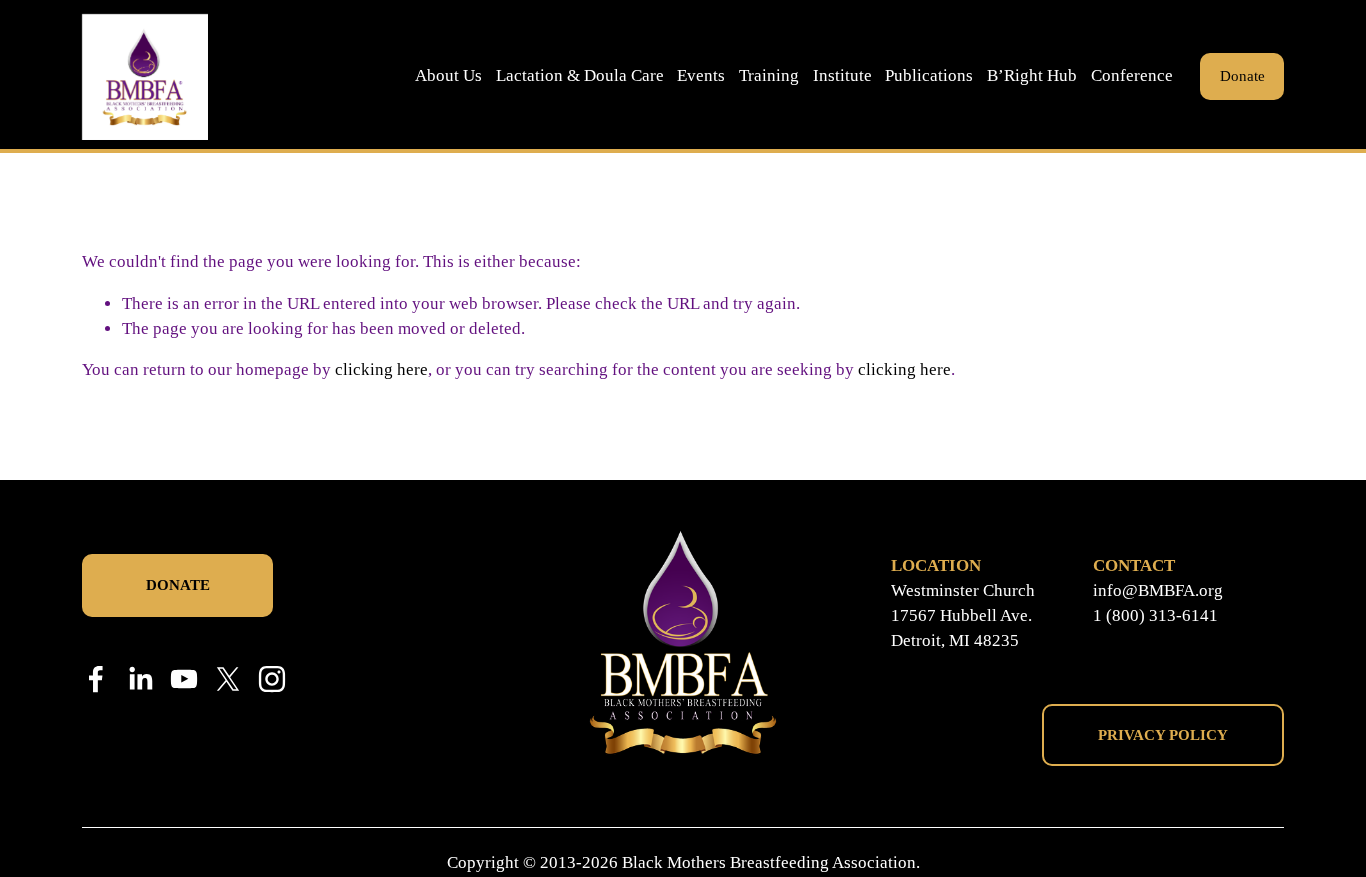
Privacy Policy (1163, 735)
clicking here (381, 369)
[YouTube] (184, 679)
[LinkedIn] (140, 679)
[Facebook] (96, 679)
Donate (1242, 76)
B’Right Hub (1032, 75)
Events (701, 75)
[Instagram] (272, 679)
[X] (228, 679)
